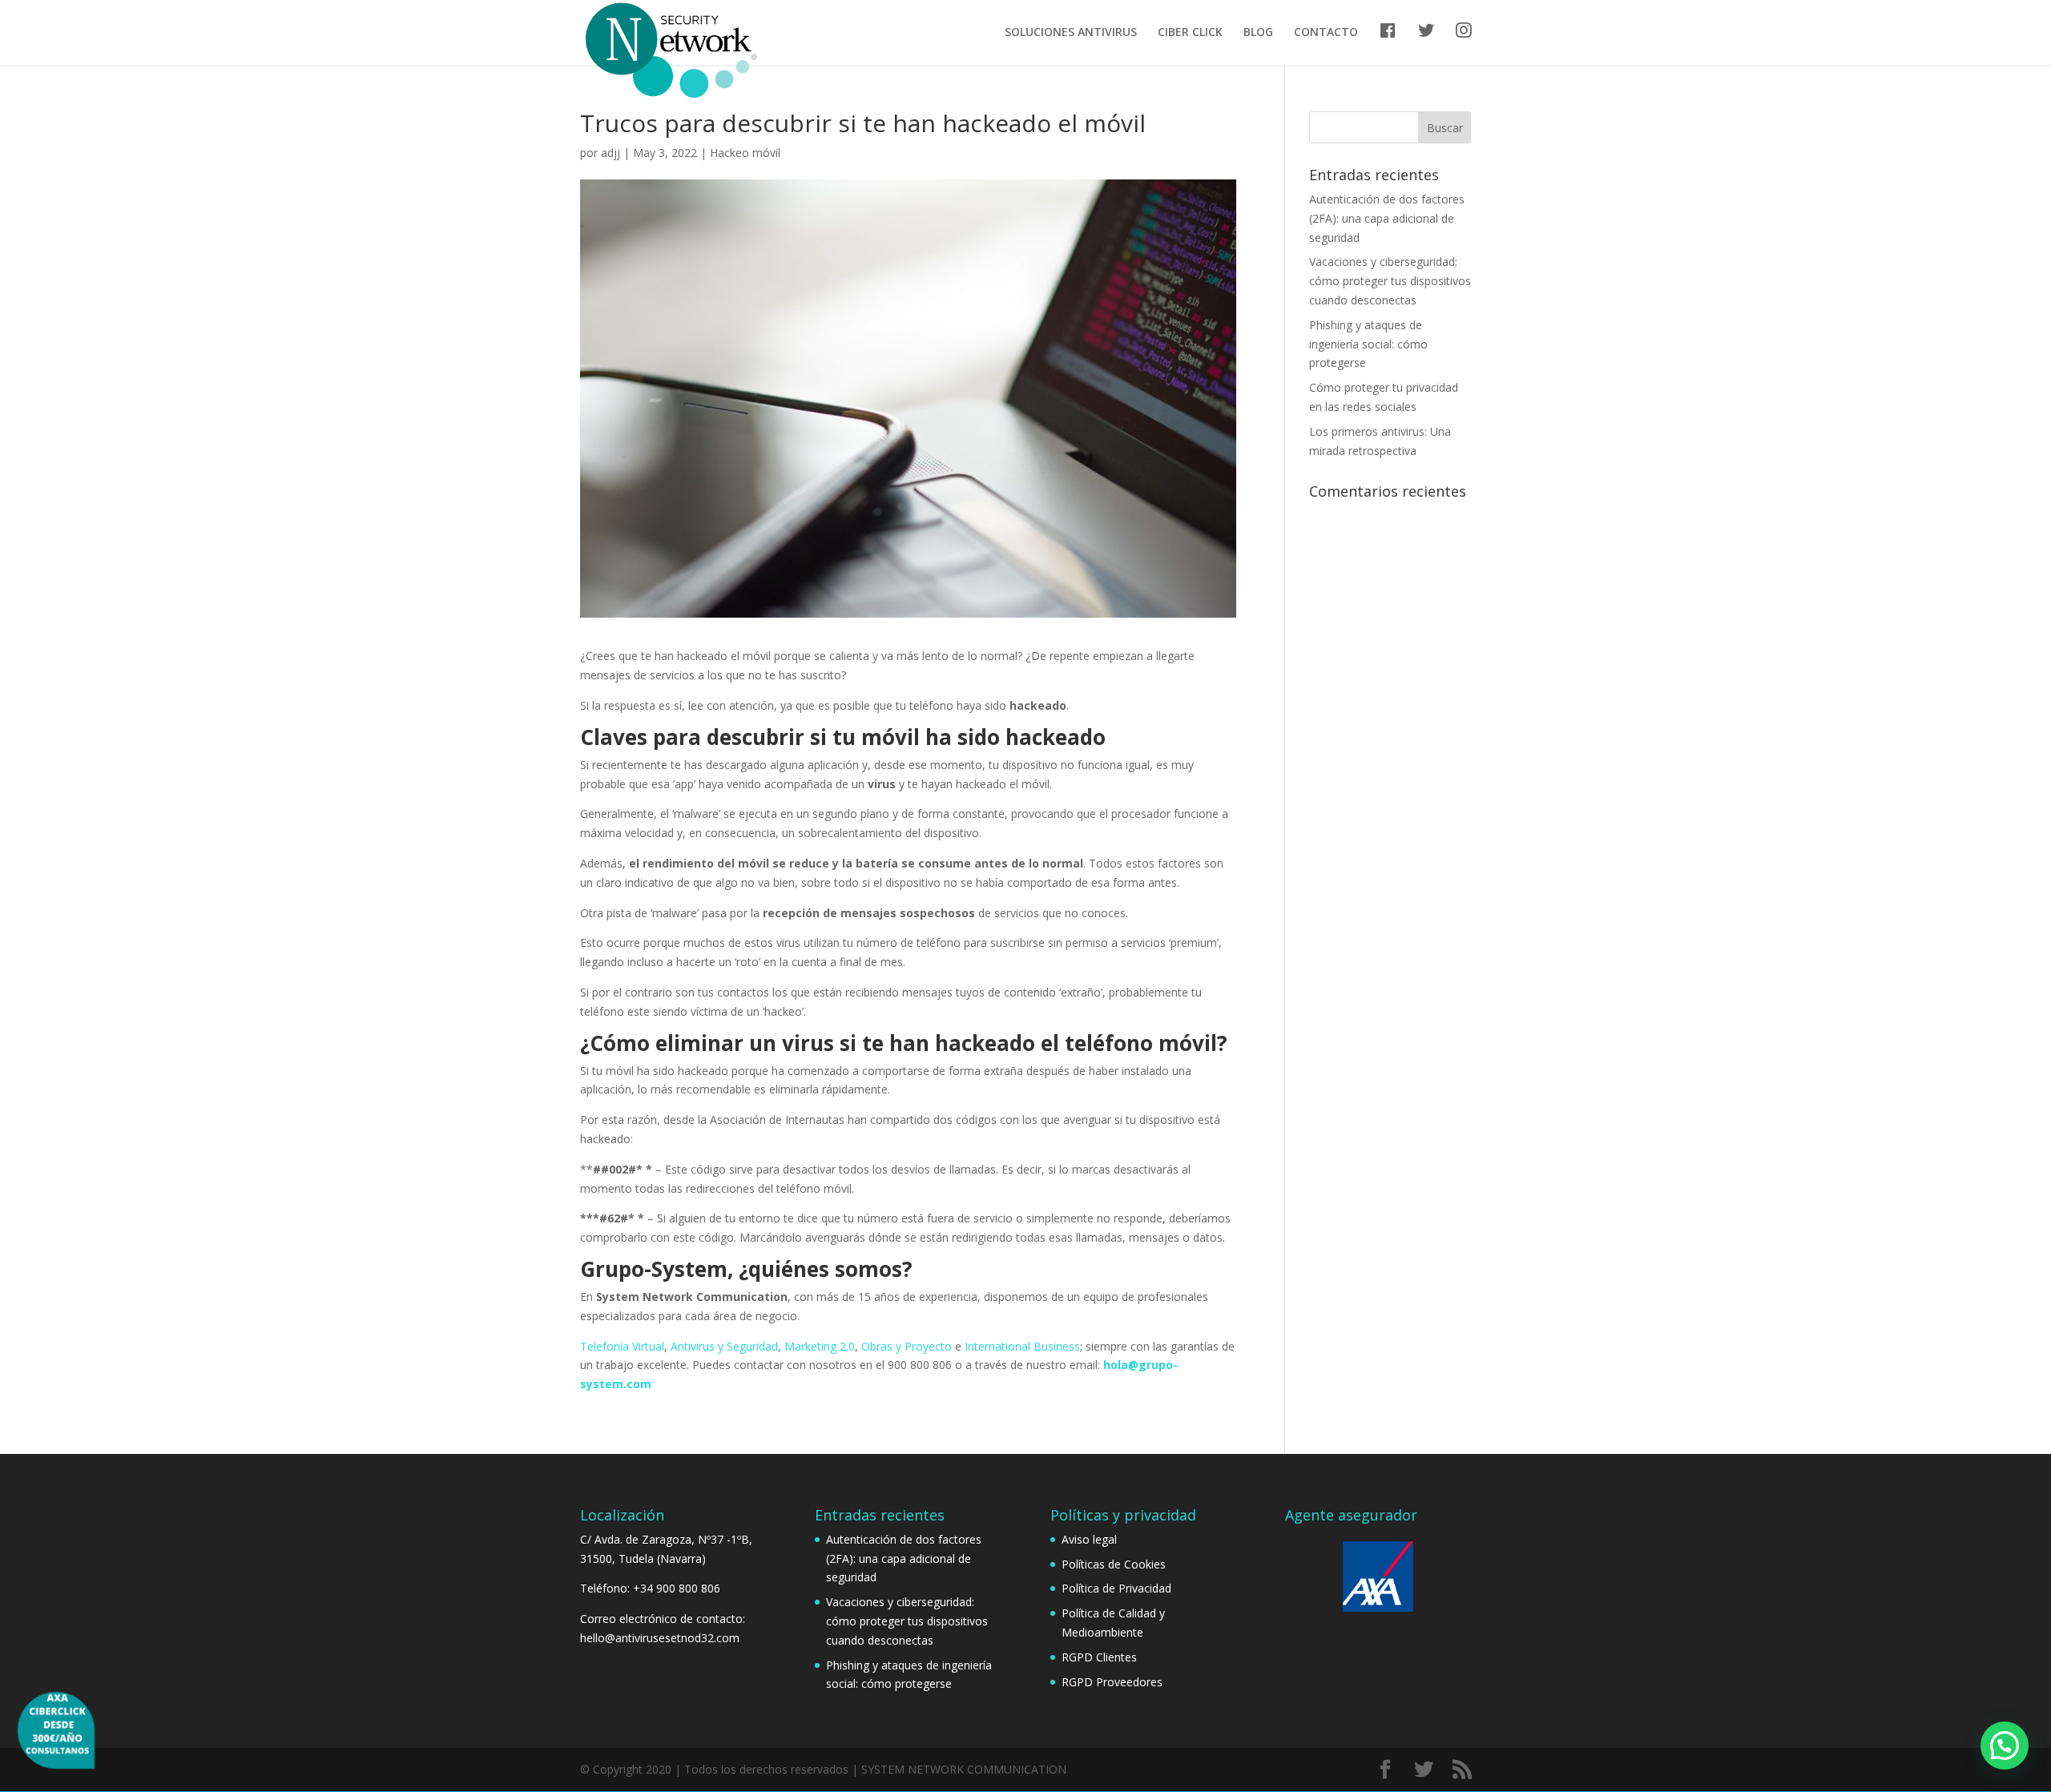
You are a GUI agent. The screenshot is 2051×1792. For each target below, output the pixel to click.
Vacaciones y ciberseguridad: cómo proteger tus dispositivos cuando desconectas (1390, 281)
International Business (1022, 1346)
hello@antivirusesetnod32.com (660, 1638)
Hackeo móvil (745, 153)
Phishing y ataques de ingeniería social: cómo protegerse (1368, 344)
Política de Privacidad (1116, 1588)
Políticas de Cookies (1114, 1564)
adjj (610, 153)
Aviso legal (1089, 1539)
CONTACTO (1326, 33)
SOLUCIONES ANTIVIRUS (1071, 33)
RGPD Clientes (1099, 1657)
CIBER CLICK (1190, 33)
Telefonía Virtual (622, 1346)
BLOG (1258, 33)
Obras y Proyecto (907, 1346)
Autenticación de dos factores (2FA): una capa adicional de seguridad (1387, 218)
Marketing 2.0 (820, 1346)
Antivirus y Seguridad (724, 1346)
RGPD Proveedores (1112, 1682)
